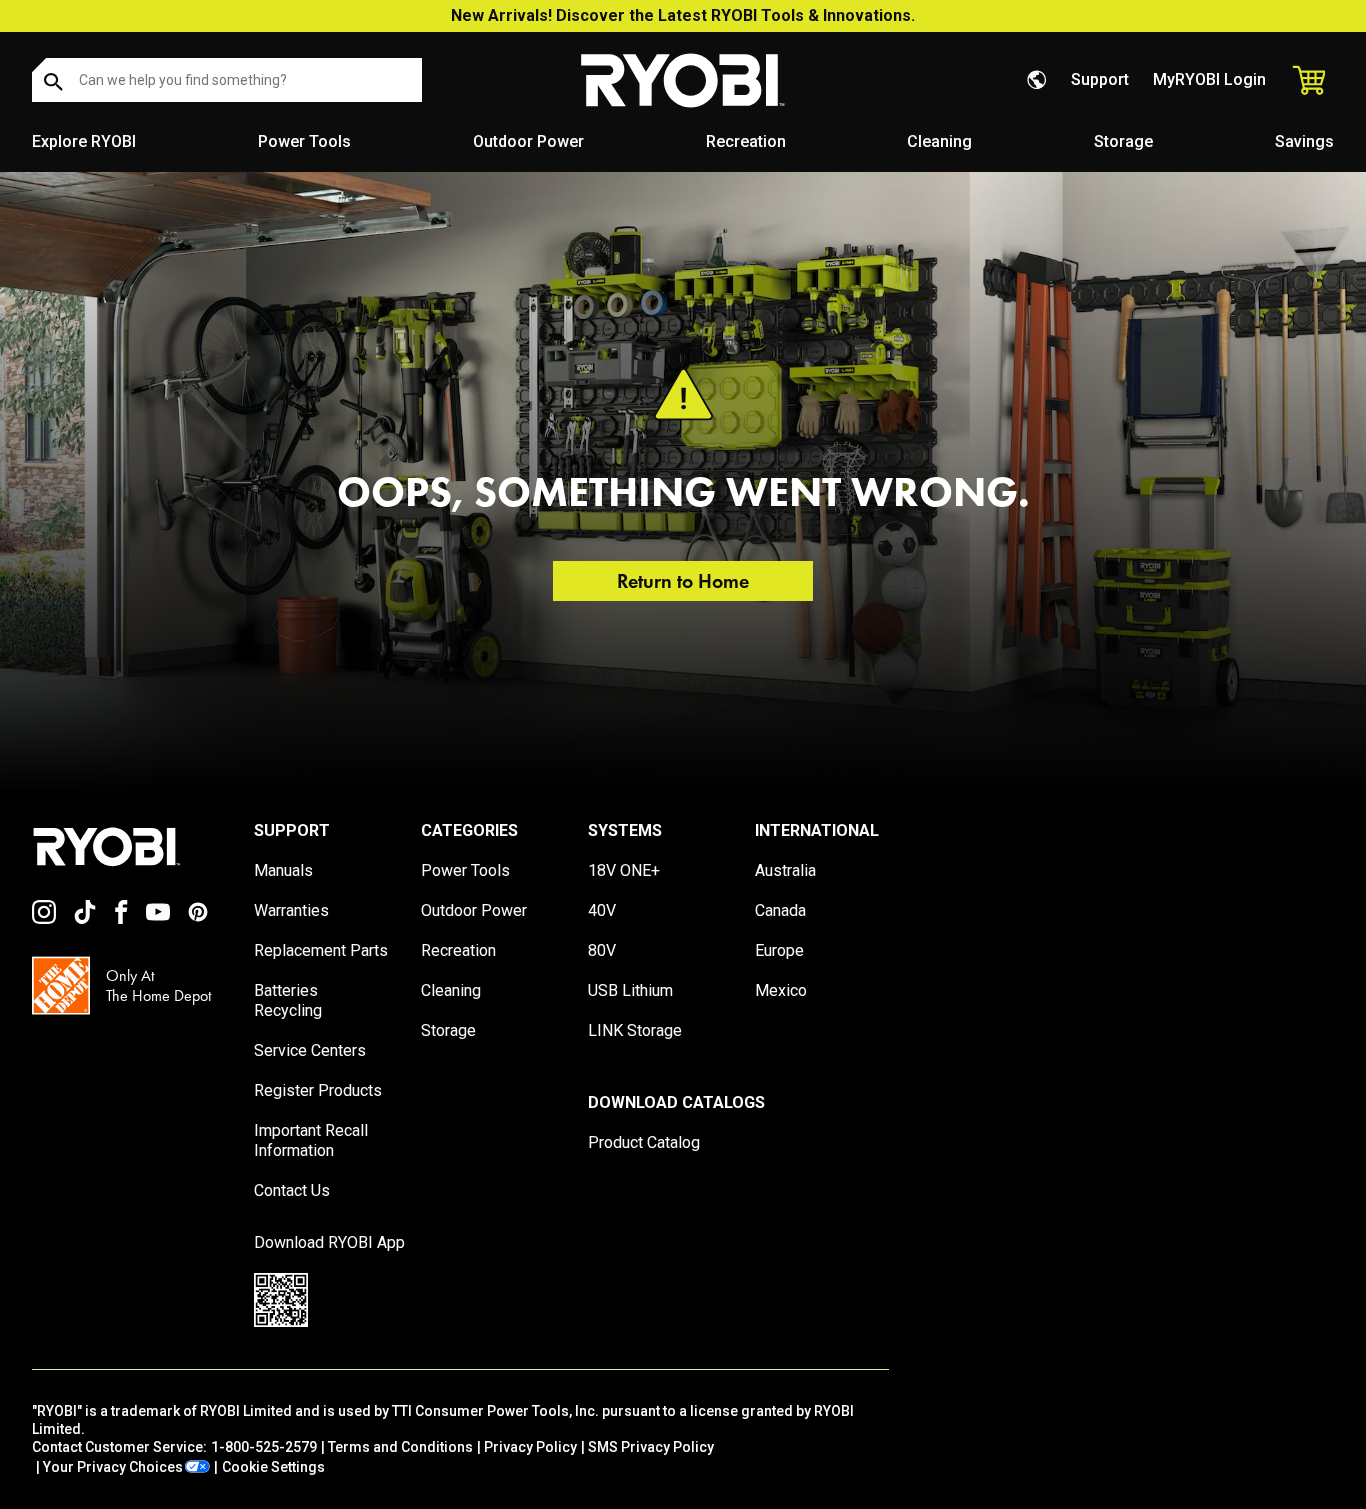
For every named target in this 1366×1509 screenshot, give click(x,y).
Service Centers (310, 1050)
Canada (780, 910)
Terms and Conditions (400, 1447)
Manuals (283, 870)
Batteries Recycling (288, 1000)
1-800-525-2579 (264, 1447)
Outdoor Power (528, 141)
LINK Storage (635, 1030)
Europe (779, 950)
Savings (1304, 141)
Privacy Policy (530, 1447)
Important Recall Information (311, 1140)
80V (602, 950)
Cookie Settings (273, 1467)
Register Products (318, 1090)
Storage (1123, 141)
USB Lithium (630, 990)
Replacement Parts (321, 950)
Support (1100, 79)
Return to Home (683, 581)
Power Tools (304, 141)
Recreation (746, 141)
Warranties (291, 910)
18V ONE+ (624, 870)
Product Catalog (644, 1142)
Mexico (781, 990)
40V (602, 910)
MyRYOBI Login (1209, 79)
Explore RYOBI (84, 141)
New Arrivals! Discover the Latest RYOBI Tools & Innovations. (683, 15)
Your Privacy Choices (113, 1467)
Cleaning (939, 141)
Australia (785, 870)
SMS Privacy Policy (651, 1447)
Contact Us (292, 1190)
